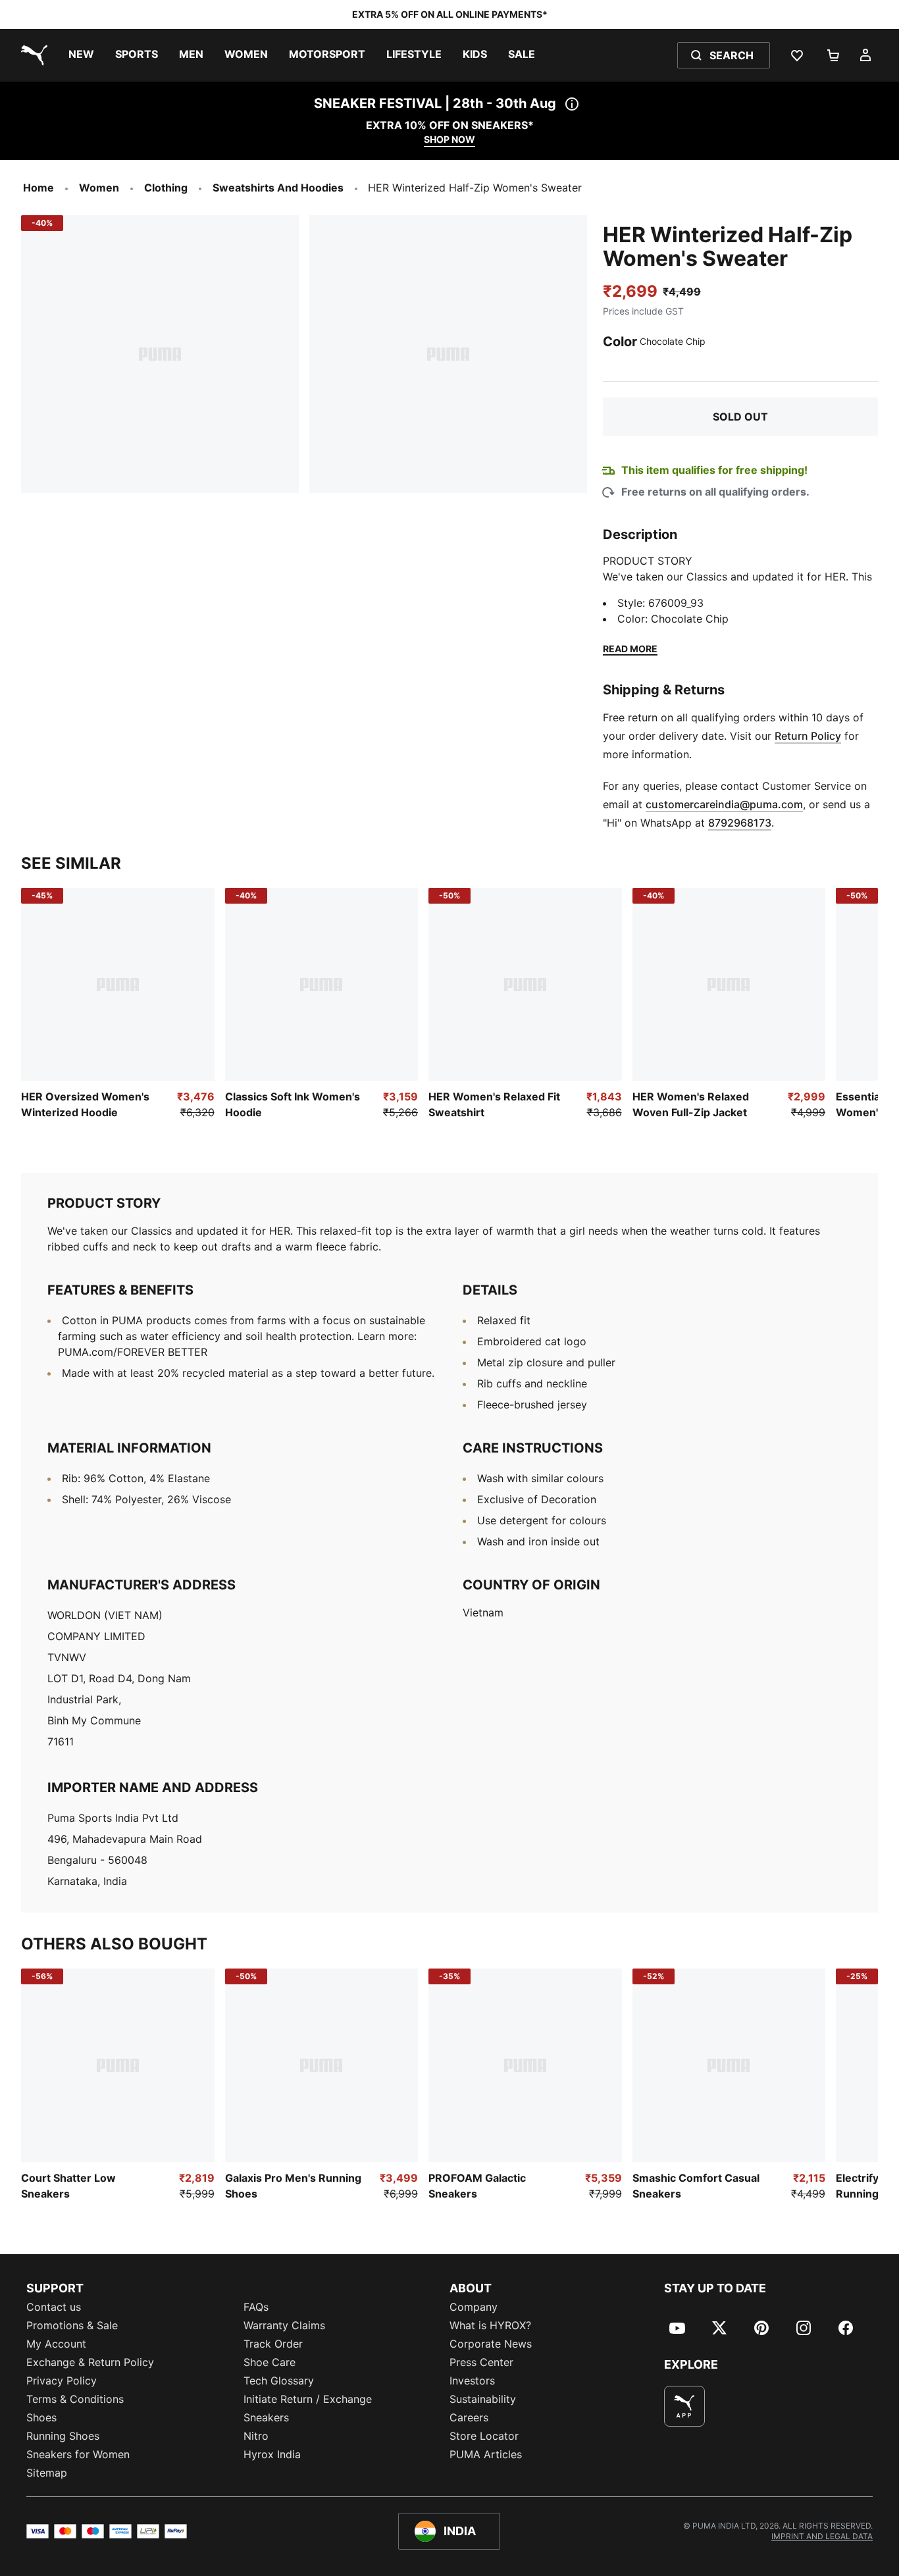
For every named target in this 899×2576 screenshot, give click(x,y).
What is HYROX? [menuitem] (490, 2325)
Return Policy (808, 736)
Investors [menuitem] (472, 2381)
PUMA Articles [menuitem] (486, 2454)
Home (39, 188)
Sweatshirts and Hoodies (278, 188)
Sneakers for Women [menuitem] (78, 2454)
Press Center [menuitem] (481, 2362)
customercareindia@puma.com (724, 804)
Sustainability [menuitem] (483, 2399)
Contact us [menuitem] (54, 2307)
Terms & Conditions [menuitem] (75, 2399)
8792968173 (740, 823)
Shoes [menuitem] (41, 2417)
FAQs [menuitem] (256, 2307)
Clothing (166, 188)
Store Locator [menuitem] (484, 2436)
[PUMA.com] (32, 55)
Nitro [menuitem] (256, 2436)
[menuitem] (81, 55)
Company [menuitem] (474, 2307)
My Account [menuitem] (56, 2344)
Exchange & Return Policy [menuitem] (90, 2362)
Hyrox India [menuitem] (272, 2454)
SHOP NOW (449, 139)
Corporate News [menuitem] (491, 2344)
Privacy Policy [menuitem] (62, 2381)
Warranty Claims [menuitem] (284, 2325)
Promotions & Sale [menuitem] (72, 2325)
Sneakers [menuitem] (266, 2417)
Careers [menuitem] (469, 2417)
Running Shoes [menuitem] (63, 2436)
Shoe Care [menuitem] (270, 2362)
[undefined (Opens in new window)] (684, 2406)
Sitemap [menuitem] (47, 2473)
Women (99, 188)
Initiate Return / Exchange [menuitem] (308, 2399)
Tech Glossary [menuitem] (279, 2381)
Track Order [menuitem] (273, 2344)
